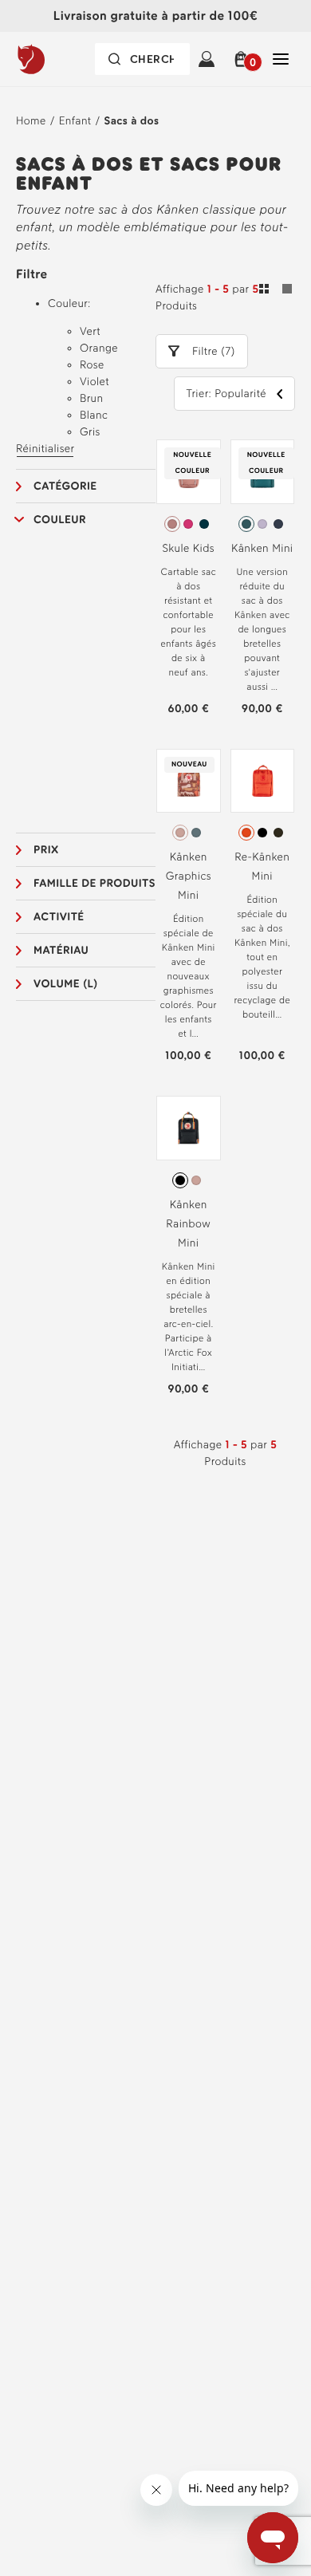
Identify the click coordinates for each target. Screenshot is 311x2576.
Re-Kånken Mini (262, 867)
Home (31, 121)
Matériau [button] (61, 950)
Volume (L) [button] (66, 984)
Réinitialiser (45, 449)
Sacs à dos (132, 121)
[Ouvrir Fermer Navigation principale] (281, 59)
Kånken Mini (262, 548)
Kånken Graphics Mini (189, 876)
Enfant (75, 121)
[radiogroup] (189, 524)
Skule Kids (189, 548)
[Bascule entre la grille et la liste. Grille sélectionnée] (276, 291)
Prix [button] (46, 850)
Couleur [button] (60, 520)
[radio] (172, 524)
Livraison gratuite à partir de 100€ (155, 16)
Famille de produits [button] (94, 883)
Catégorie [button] (65, 486)
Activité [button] (59, 917)
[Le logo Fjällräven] (59, 59)
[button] (244, 59)
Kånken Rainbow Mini (188, 1224)
